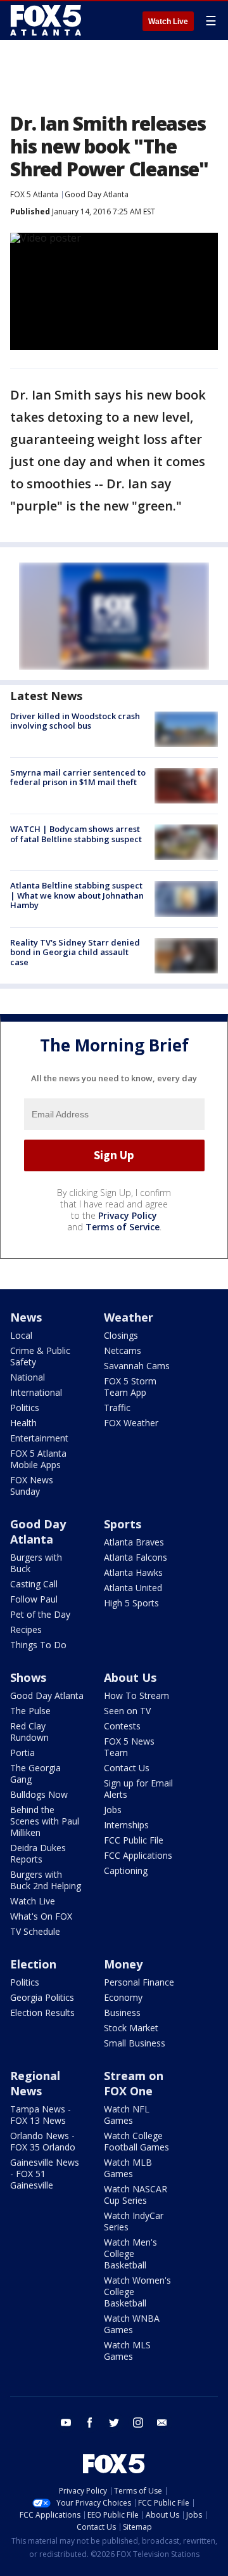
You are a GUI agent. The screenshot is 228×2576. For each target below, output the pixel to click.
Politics (25, 1408)
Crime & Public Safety (40, 1356)
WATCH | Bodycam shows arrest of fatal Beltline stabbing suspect (76, 834)
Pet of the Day (40, 1614)
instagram (138, 2423)
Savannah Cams (137, 1366)
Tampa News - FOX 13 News (41, 2115)
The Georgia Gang (35, 1773)
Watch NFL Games (127, 2115)
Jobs (113, 1810)
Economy (123, 1997)
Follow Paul (34, 1599)
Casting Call (34, 1584)
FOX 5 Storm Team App (130, 1387)
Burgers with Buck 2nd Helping (46, 1880)
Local (21, 1335)
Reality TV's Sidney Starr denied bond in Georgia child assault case (75, 952)
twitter (114, 2423)
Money (123, 1964)
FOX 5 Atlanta (34, 194)
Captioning (126, 1870)
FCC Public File (134, 1840)
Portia (22, 1753)
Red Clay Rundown (29, 1732)
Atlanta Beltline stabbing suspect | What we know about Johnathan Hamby (77, 895)
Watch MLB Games (128, 2168)
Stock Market (131, 2028)
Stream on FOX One (134, 2083)
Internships (126, 1825)
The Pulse (30, 1711)
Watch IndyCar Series (134, 2221)
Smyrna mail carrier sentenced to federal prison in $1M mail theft (78, 777)
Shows (28, 1677)
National (28, 1377)
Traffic (117, 1408)
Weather (129, 1317)
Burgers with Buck (36, 1563)
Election (33, 1964)
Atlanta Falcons (136, 1557)
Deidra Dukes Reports (38, 1853)
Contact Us (127, 1768)
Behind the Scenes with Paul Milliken (45, 1821)
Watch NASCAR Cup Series (136, 2195)
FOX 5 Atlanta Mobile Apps (38, 1459)
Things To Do (38, 1645)
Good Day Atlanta (97, 194)
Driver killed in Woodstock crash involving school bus (75, 721)
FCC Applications (138, 1855)
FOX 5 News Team (129, 1747)
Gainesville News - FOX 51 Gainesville (45, 2174)
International (36, 1392)
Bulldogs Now (39, 1794)
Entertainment (39, 1438)
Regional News (35, 2083)
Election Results (42, 2013)
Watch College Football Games (136, 2141)
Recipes (26, 1630)
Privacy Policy (128, 1215)
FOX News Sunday (32, 1486)
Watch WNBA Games (132, 2324)
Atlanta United (133, 1588)
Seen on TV (127, 1711)
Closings (121, 1335)
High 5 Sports (131, 1603)
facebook (90, 2423)
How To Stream (136, 1695)
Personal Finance (139, 1982)
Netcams (123, 1350)
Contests (122, 1726)
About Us (130, 1677)
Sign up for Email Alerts (138, 1789)
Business (122, 2013)
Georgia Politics (42, 1997)
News (26, 1317)
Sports (123, 1524)
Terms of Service (123, 1227)
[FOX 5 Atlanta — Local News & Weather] (47, 20)
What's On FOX (41, 1916)
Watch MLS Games (127, 2351)
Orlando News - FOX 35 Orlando (43, 2141)
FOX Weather (131, 1423)
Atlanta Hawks (133, 1572)
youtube (66, 2423)
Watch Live (168, 22)
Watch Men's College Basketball (130, 2254)
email (162, 2423)
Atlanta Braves (134, 1542)
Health (23, 1423)
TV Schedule (35, 1931)
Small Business (135, 2043)
